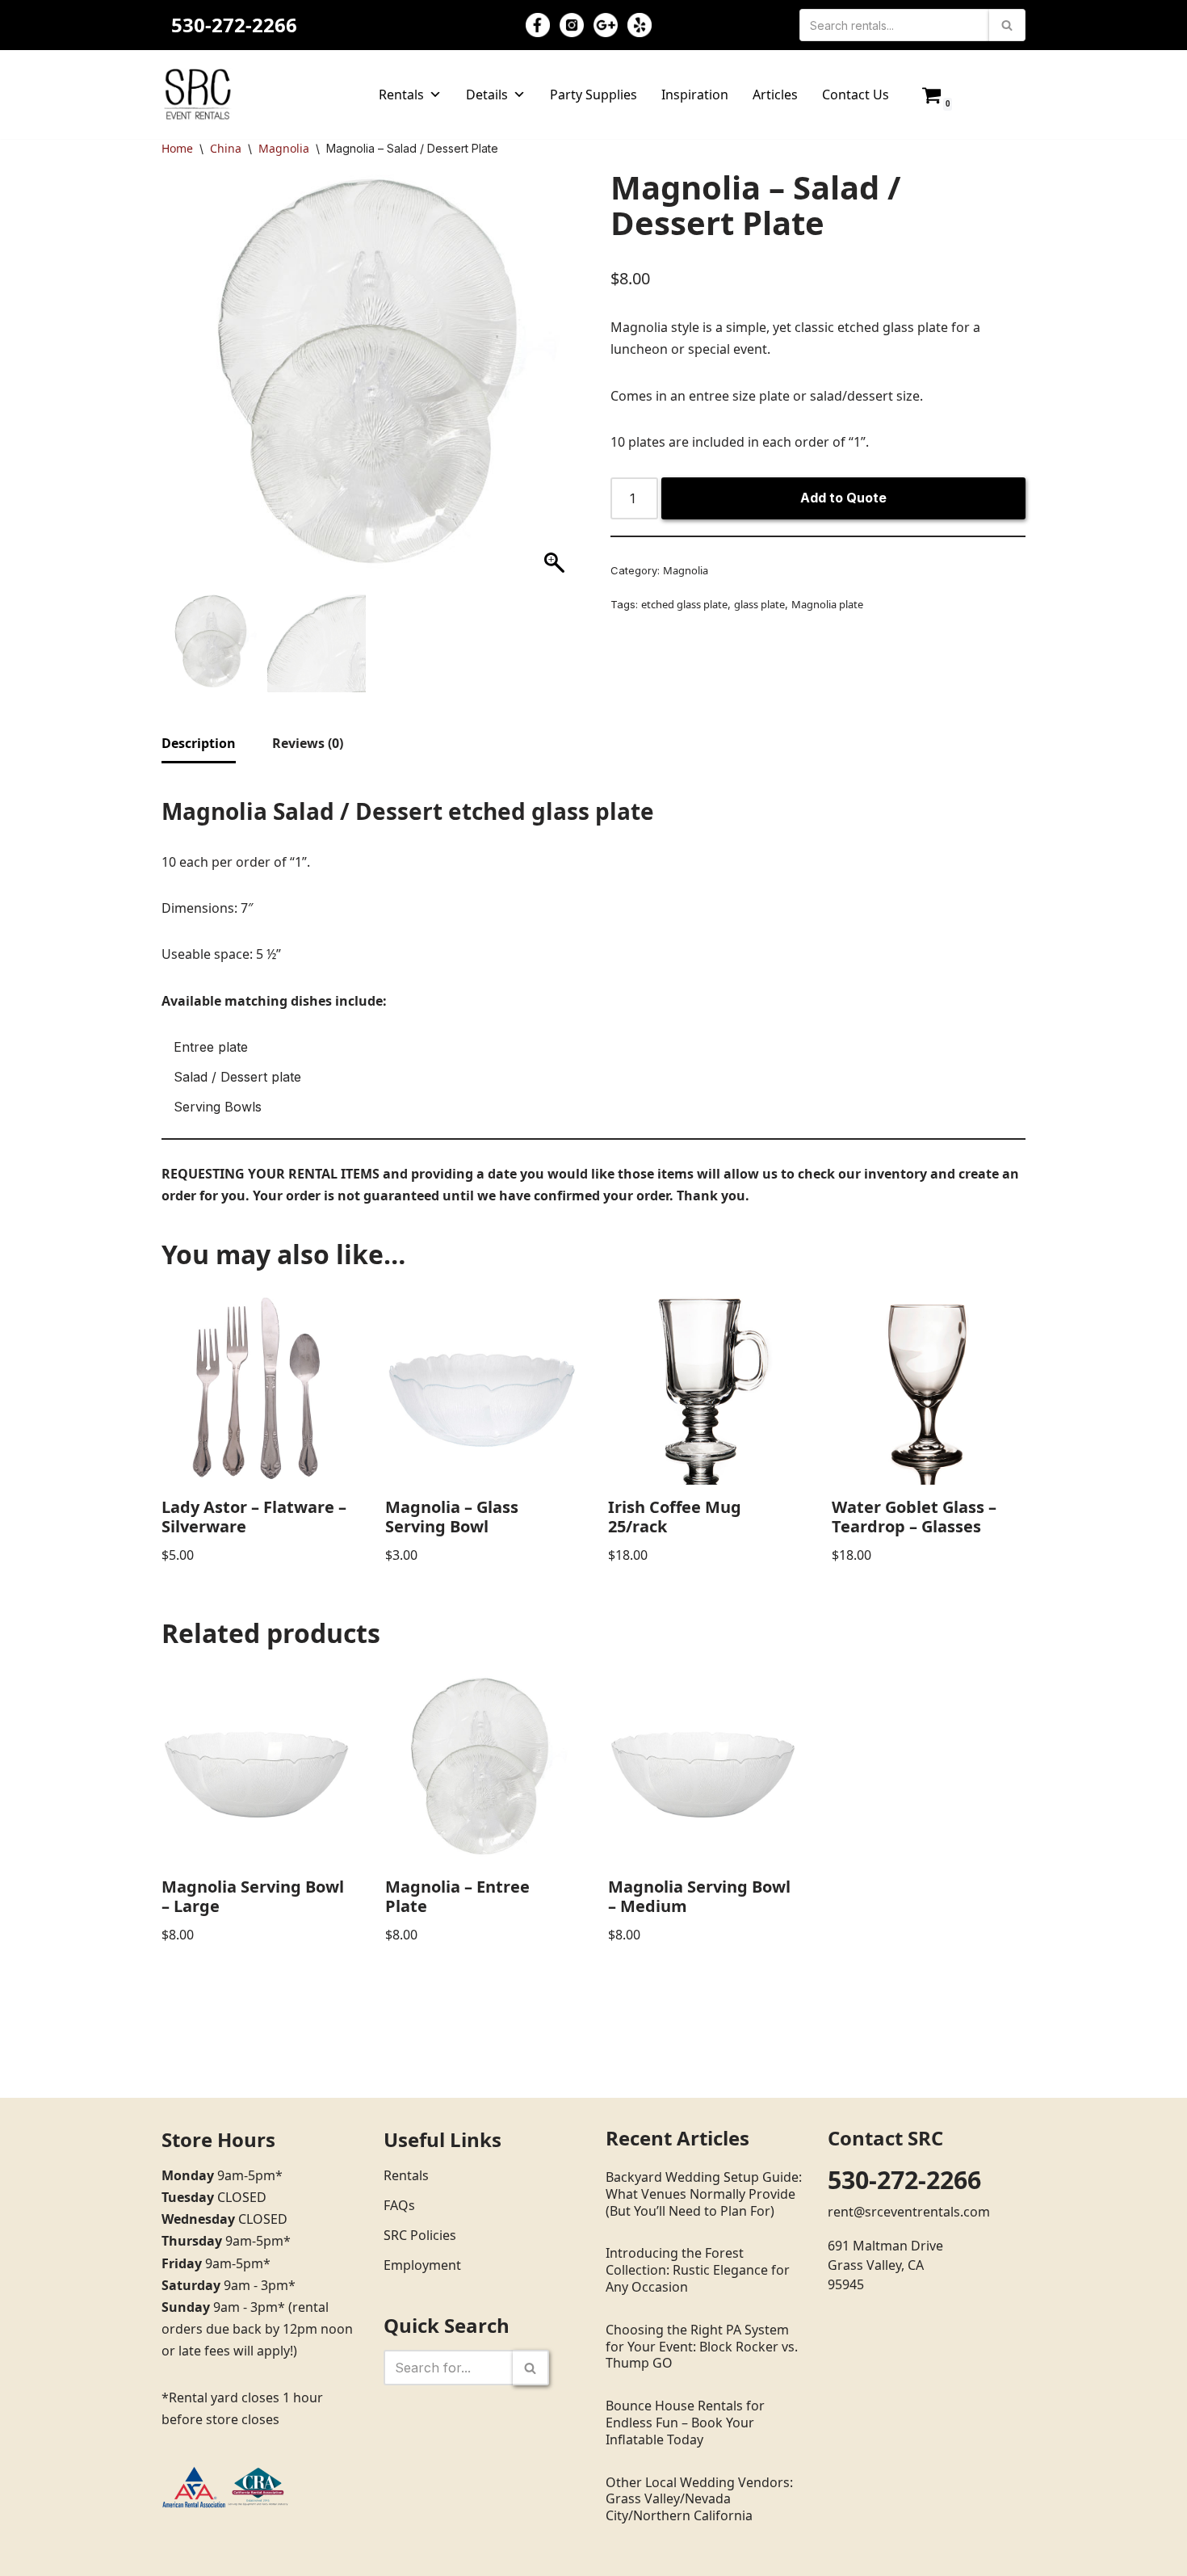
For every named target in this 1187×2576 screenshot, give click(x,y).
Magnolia (284, 148)
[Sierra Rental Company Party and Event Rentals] (198, 95)
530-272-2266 (234, 25)
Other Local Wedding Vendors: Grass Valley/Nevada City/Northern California (699, 2499)
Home (177, 148)
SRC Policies (420, 2235)
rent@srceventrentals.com (909, 2212)
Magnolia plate (827, 604)
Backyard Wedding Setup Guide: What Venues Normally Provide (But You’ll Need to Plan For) (704, 2194)
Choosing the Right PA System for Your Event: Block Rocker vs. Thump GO (702, 2347)
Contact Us (856, 95)
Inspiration (695, 95)
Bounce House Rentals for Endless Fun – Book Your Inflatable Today (685, 2423)
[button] (556, 385)
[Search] (1007, 25)
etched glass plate (684, 604)
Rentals (401, 95)
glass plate (759, 604)
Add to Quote (843, 498)
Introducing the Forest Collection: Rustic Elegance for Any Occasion (698, 2270)
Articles (775, 95)
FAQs (399, 2205)
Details (487, 95)
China (226, 148)
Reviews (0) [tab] (308, 743)
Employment (422, 2265)
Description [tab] (199, 743)
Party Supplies (593, 95)
